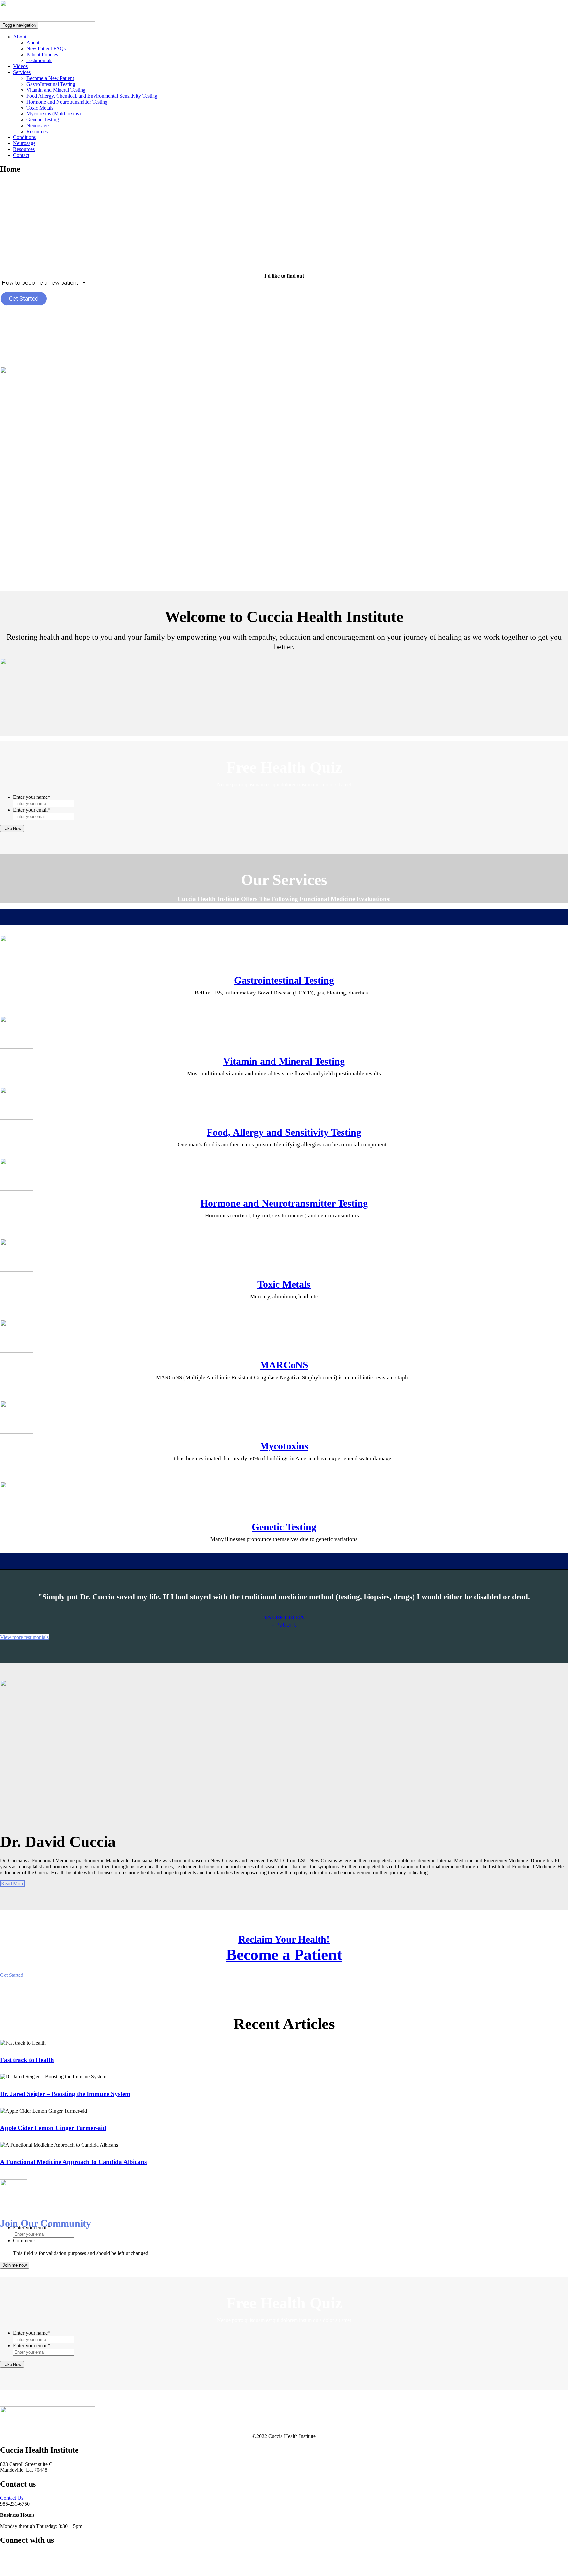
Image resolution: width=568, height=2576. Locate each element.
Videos (20, 66)
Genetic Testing (43, 120)
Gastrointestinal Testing (284, 980)
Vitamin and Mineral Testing (56, 90)
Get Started (24, 298)
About (20, 37)
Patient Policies (42, 54)
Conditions (24, 137)
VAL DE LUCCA (284, 1618)
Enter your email (32, 810)
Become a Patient (284, 1955)
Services (22, 72)
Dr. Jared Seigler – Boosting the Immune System (65, 2094)
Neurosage (37, 125)
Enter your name (32, 797)
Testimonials (39, 60)
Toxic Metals (40, 108)
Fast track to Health (27, 2060)
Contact (21, 155)
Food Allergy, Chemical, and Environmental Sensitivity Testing (92, 96)
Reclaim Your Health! (284, 1939)
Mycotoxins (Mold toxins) (53, 114)
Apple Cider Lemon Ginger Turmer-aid (53, 2128)
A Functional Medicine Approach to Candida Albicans (73, 2162)
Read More (13, 1884)
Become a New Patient (50, 78)
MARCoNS (284, 1365)
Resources (37, 131)
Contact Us (12, 2498)
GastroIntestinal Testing (51, 84)
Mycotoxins (284, 1446)
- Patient (284, 1625)
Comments (24, 2240)
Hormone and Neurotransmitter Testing (67, 102)
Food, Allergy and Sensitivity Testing (284, 1132)
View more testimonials (24, 1637)
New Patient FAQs (46, 49)
